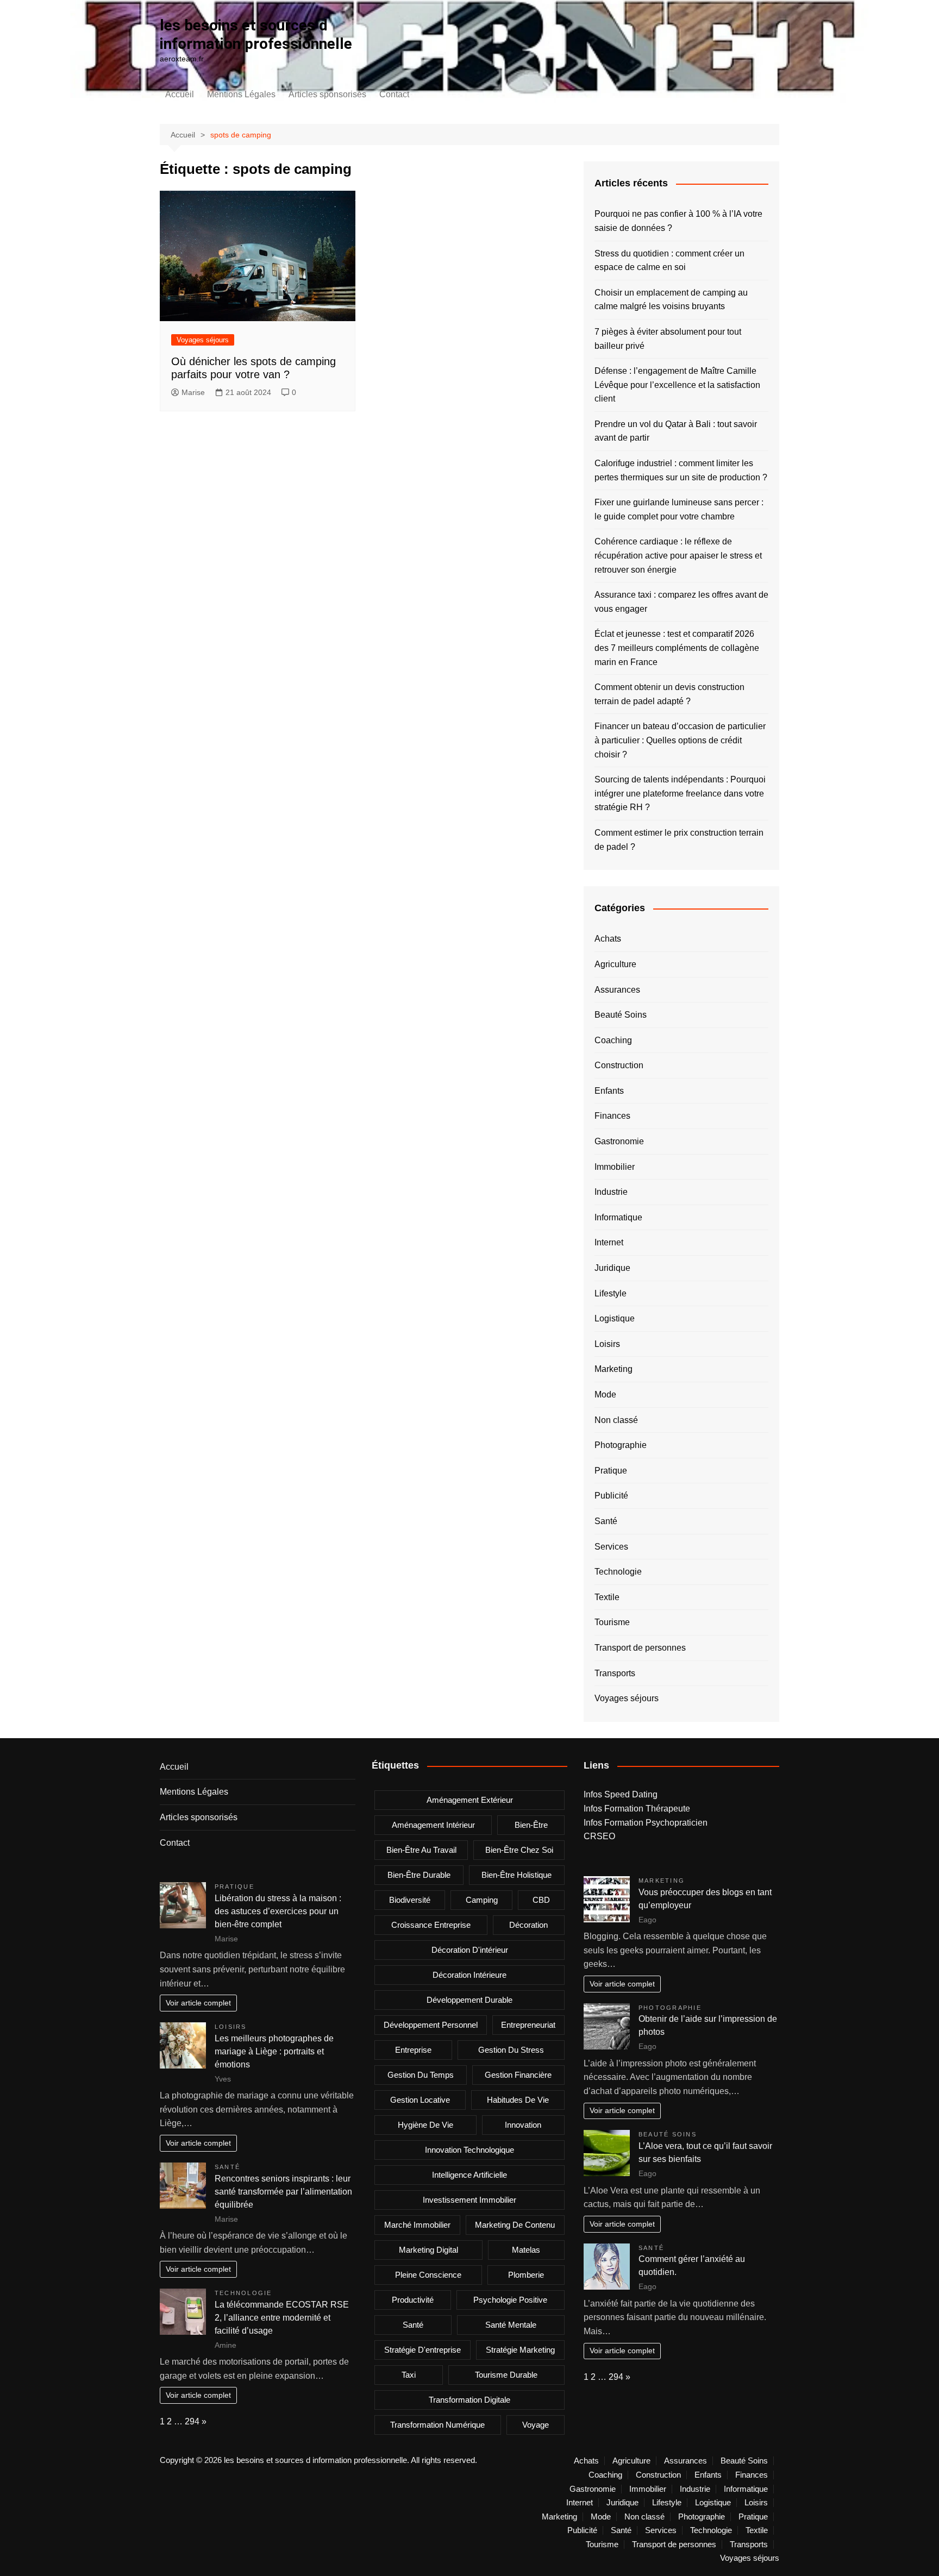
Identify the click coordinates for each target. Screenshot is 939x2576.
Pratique (611, 1471)
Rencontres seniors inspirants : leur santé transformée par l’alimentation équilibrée (283, 2192)
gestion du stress (511, 2050)
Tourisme (612, 1622)
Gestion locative (420, 2100)
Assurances (617, 990)
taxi (409, 2375)
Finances (612, 1116)
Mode (605, 1394)
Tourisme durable (506, 2375)
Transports (615, 1673)
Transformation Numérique (437, 2425)
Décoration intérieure (469, 1975)
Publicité (611, 1496)
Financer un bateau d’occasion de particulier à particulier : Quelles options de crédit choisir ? (680, 740)
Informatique (618, 1217)
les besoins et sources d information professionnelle (256, 35)
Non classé (616, 1420)
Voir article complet (198, 2003)
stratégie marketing (520, 2350)
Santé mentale (511, 2325)
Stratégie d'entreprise (422, 2350)
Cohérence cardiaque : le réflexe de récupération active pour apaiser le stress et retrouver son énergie (678, 555)
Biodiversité (410, 1900)
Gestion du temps (421, 2075)
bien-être (531, 1825)
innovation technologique (469, 2150)
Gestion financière (518, 2075)
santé (413, 2325)
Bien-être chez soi (519, 1850)
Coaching (613, 1040)
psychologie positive (510, 2300)
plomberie (526, 2275)
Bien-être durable (419, 1875)
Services (611, 1547)
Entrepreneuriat (528, 2025)
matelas (526, 2250)
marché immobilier (417, 2225)
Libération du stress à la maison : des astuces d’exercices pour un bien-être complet (278, 1911)
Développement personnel (431, 2025)
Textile (607, 1597)
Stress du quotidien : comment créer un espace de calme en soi (669, 261)
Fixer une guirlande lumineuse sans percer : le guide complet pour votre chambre (679, 509)
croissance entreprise (431, 1925)
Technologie (618, 1572)
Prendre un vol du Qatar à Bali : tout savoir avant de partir (676, 431)
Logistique (615, 1318)
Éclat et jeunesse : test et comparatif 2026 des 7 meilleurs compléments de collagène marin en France (677, 648)
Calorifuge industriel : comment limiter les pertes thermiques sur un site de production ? (681, 470)
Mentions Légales (241, 94)
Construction (619, 1065)
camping (482, 1900)
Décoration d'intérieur (470, 1950)
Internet (609, 1242)
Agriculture (615, 964)
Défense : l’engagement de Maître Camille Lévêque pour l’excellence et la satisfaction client (677, 385)
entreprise (413, 2050)
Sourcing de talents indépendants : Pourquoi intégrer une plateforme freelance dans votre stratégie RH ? (680, 793)
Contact (394, 94)
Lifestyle (611, 1293)
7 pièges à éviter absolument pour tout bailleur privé (668, 339)
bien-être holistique (517, 1875)
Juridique (612, 1268)
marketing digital (428, 2250)
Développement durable (469, 2000)
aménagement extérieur (470, 1800)
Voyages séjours (203, 340)
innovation (523, 2125)
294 (192, 2421)
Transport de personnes (640, 1648)
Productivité (413, 2300)
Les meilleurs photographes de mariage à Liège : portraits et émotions (274, 2051)
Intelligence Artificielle (469, 2175)
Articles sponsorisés (327, 94)
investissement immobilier (469, 2200)
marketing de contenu (515, 2225)
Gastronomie (619, 1141)
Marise (193, 392)
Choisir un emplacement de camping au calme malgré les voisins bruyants (671, 300)
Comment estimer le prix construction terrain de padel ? (679, 840)
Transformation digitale (469, 2400)
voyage (536, 2425)
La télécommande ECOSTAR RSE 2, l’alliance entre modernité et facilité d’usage (282, 2318)
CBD (541, 1900)
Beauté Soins (621, 1015)
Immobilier (615, 1167)
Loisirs (607, 1344)
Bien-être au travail (421, 1850)
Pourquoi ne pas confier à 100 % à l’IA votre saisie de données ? (678, 221)
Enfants (609, 1091)
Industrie (611, 1192)
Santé (606, 1521)
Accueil (180, 94)
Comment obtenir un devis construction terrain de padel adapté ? (669, 694)
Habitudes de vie (518, 2100)
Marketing (614, 1369)
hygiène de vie (425, 2125)
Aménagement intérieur (433, 1825)
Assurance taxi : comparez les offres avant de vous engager (681, 602)
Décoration (528, 1925)
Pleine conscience (428, 2275)
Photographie (621, 1445)
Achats (608, 939)
